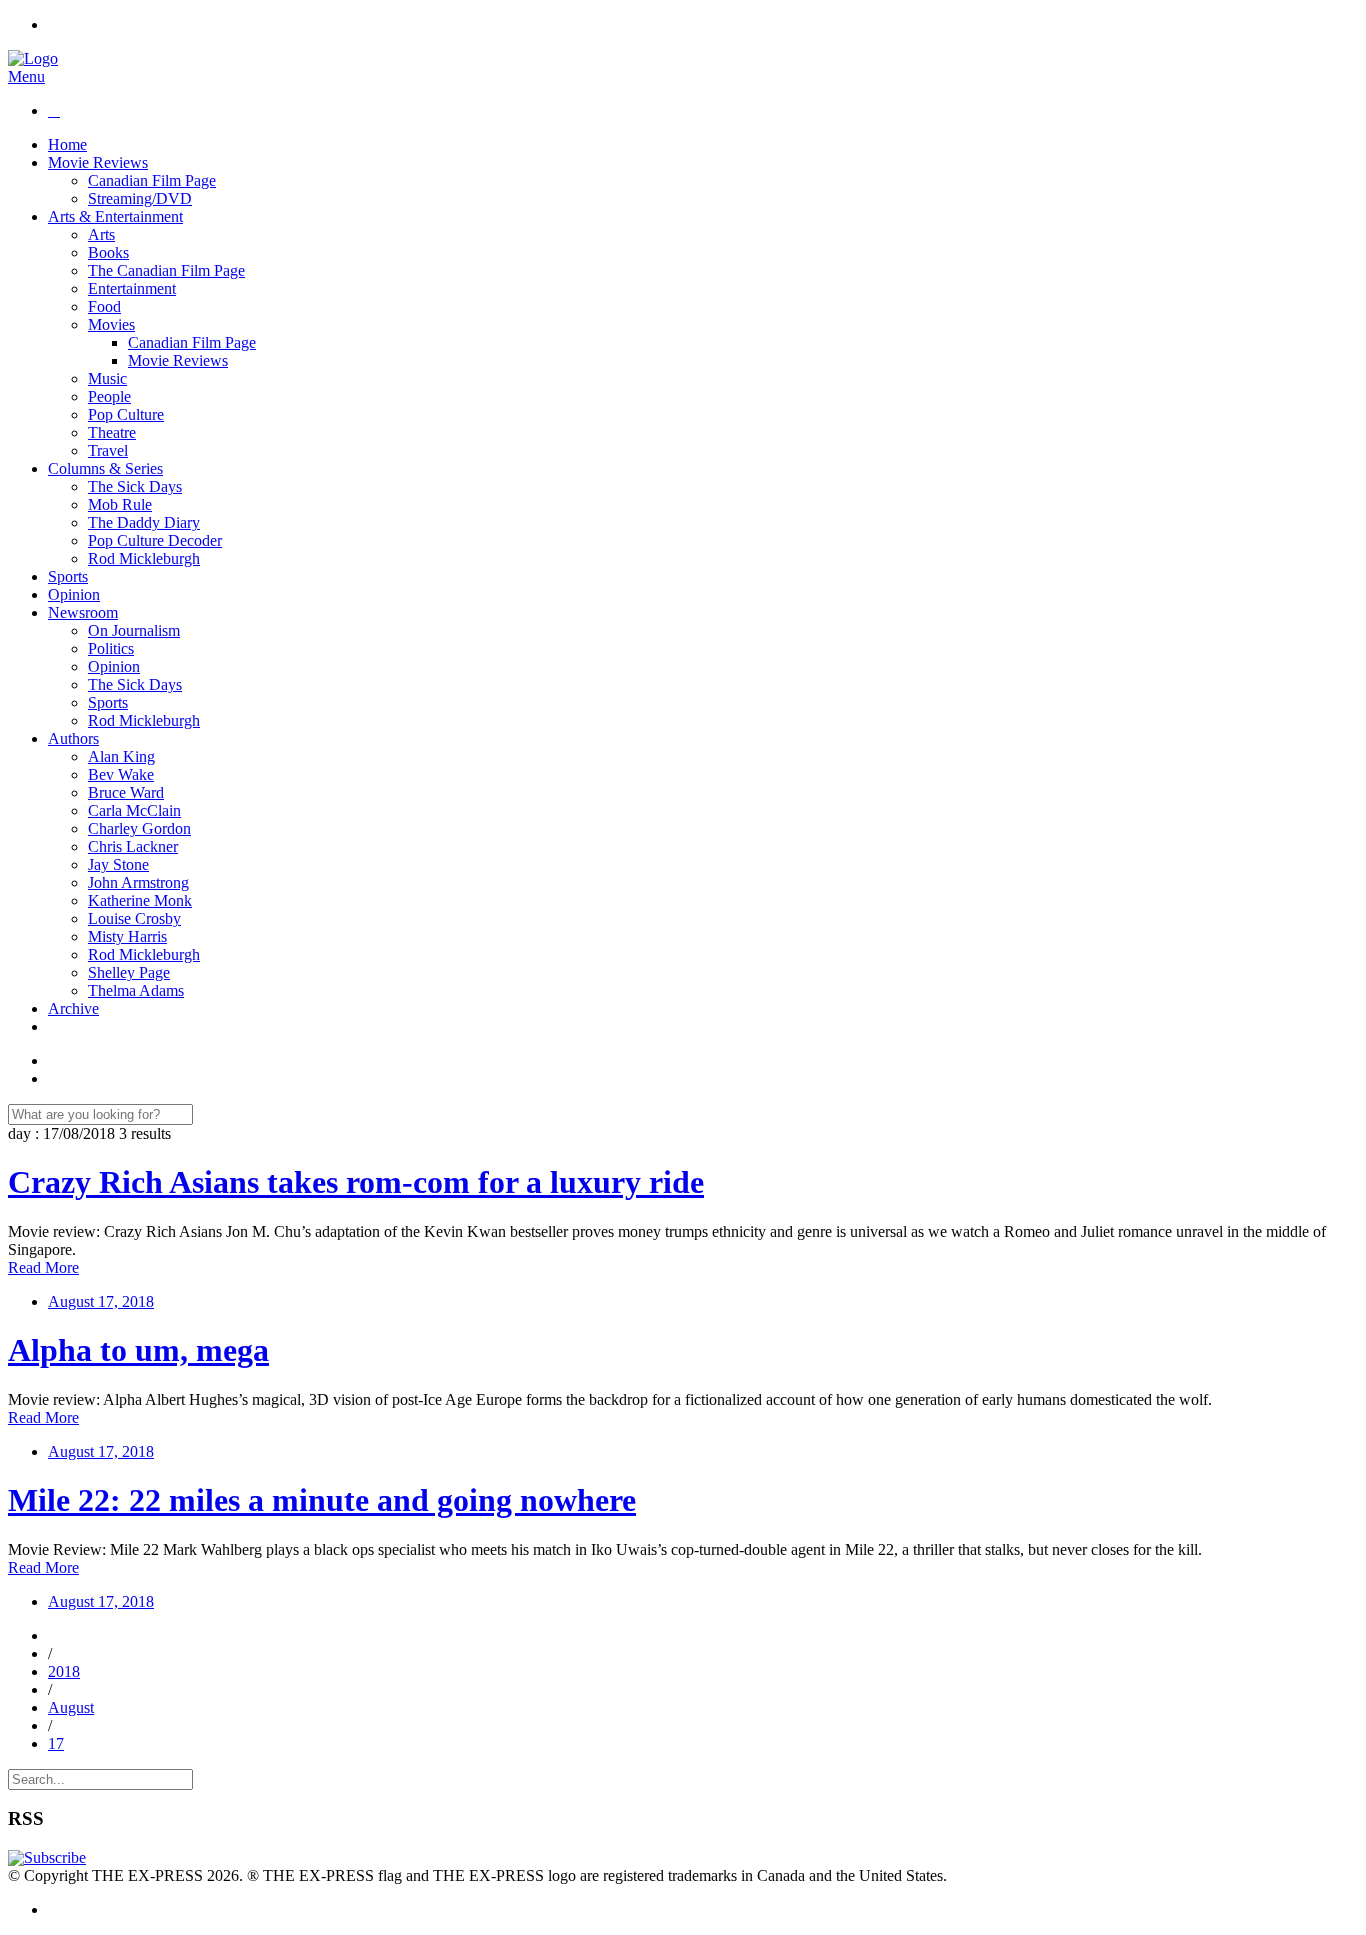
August (71, 1707)
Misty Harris (127, 936)
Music (107, 378)
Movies (111, 324)
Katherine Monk (140, 900)
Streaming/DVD (140, 198)
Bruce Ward (126, 792)
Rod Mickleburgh (144, 558)
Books (108, 252)
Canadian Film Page (152, 180)
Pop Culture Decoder (155, 540)
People (109, 396)
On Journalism (134, 630)
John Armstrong (138, 882)
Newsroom (83, 612)
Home (67, 144)
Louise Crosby (134, 918)
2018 (64, 1671)
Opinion (74, 594)
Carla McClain (134, 810)
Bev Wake (121, 774)
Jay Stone (118, 864)
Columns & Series (105, 468)
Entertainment (132, 288)
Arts (101, 234)
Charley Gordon (139, 828)
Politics (111, 648)
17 (56, 1743)
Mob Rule (120, 504)
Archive (73, 1008)
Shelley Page (129, 972)
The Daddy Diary (144, 522)
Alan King (121, 756)
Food (104, 306)
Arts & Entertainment (115, 216)
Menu (26, 76)
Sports (68, 576)
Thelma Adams (136, 990)
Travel (108, 450)
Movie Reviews (98, 162)
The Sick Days (135, 486)
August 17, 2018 (101, 1301)
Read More (43, 1267)
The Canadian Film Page (166, 270)
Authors (73, 738)
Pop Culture (126, 414)
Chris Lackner (133, 846)
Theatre (112, 432)
